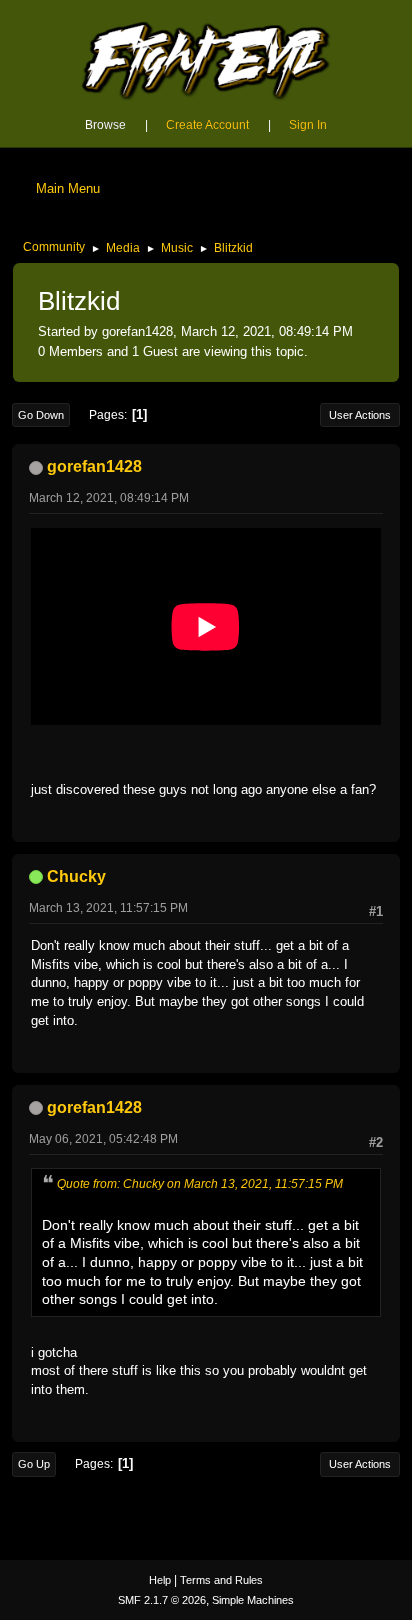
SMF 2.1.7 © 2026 (162, 1600)
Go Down (41, 415)
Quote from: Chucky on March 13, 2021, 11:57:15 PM (200, 1184)
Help (160, 1580)
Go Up (34, 1464)
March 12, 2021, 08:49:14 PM (109, 498)
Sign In (308, 125)
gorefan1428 (94, 466)
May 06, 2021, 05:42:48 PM (103, 1139)
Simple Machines (253, 1600)
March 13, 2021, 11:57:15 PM (108, 908)
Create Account (207, 125)
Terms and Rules (221, 1580)
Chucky (76, 876)
